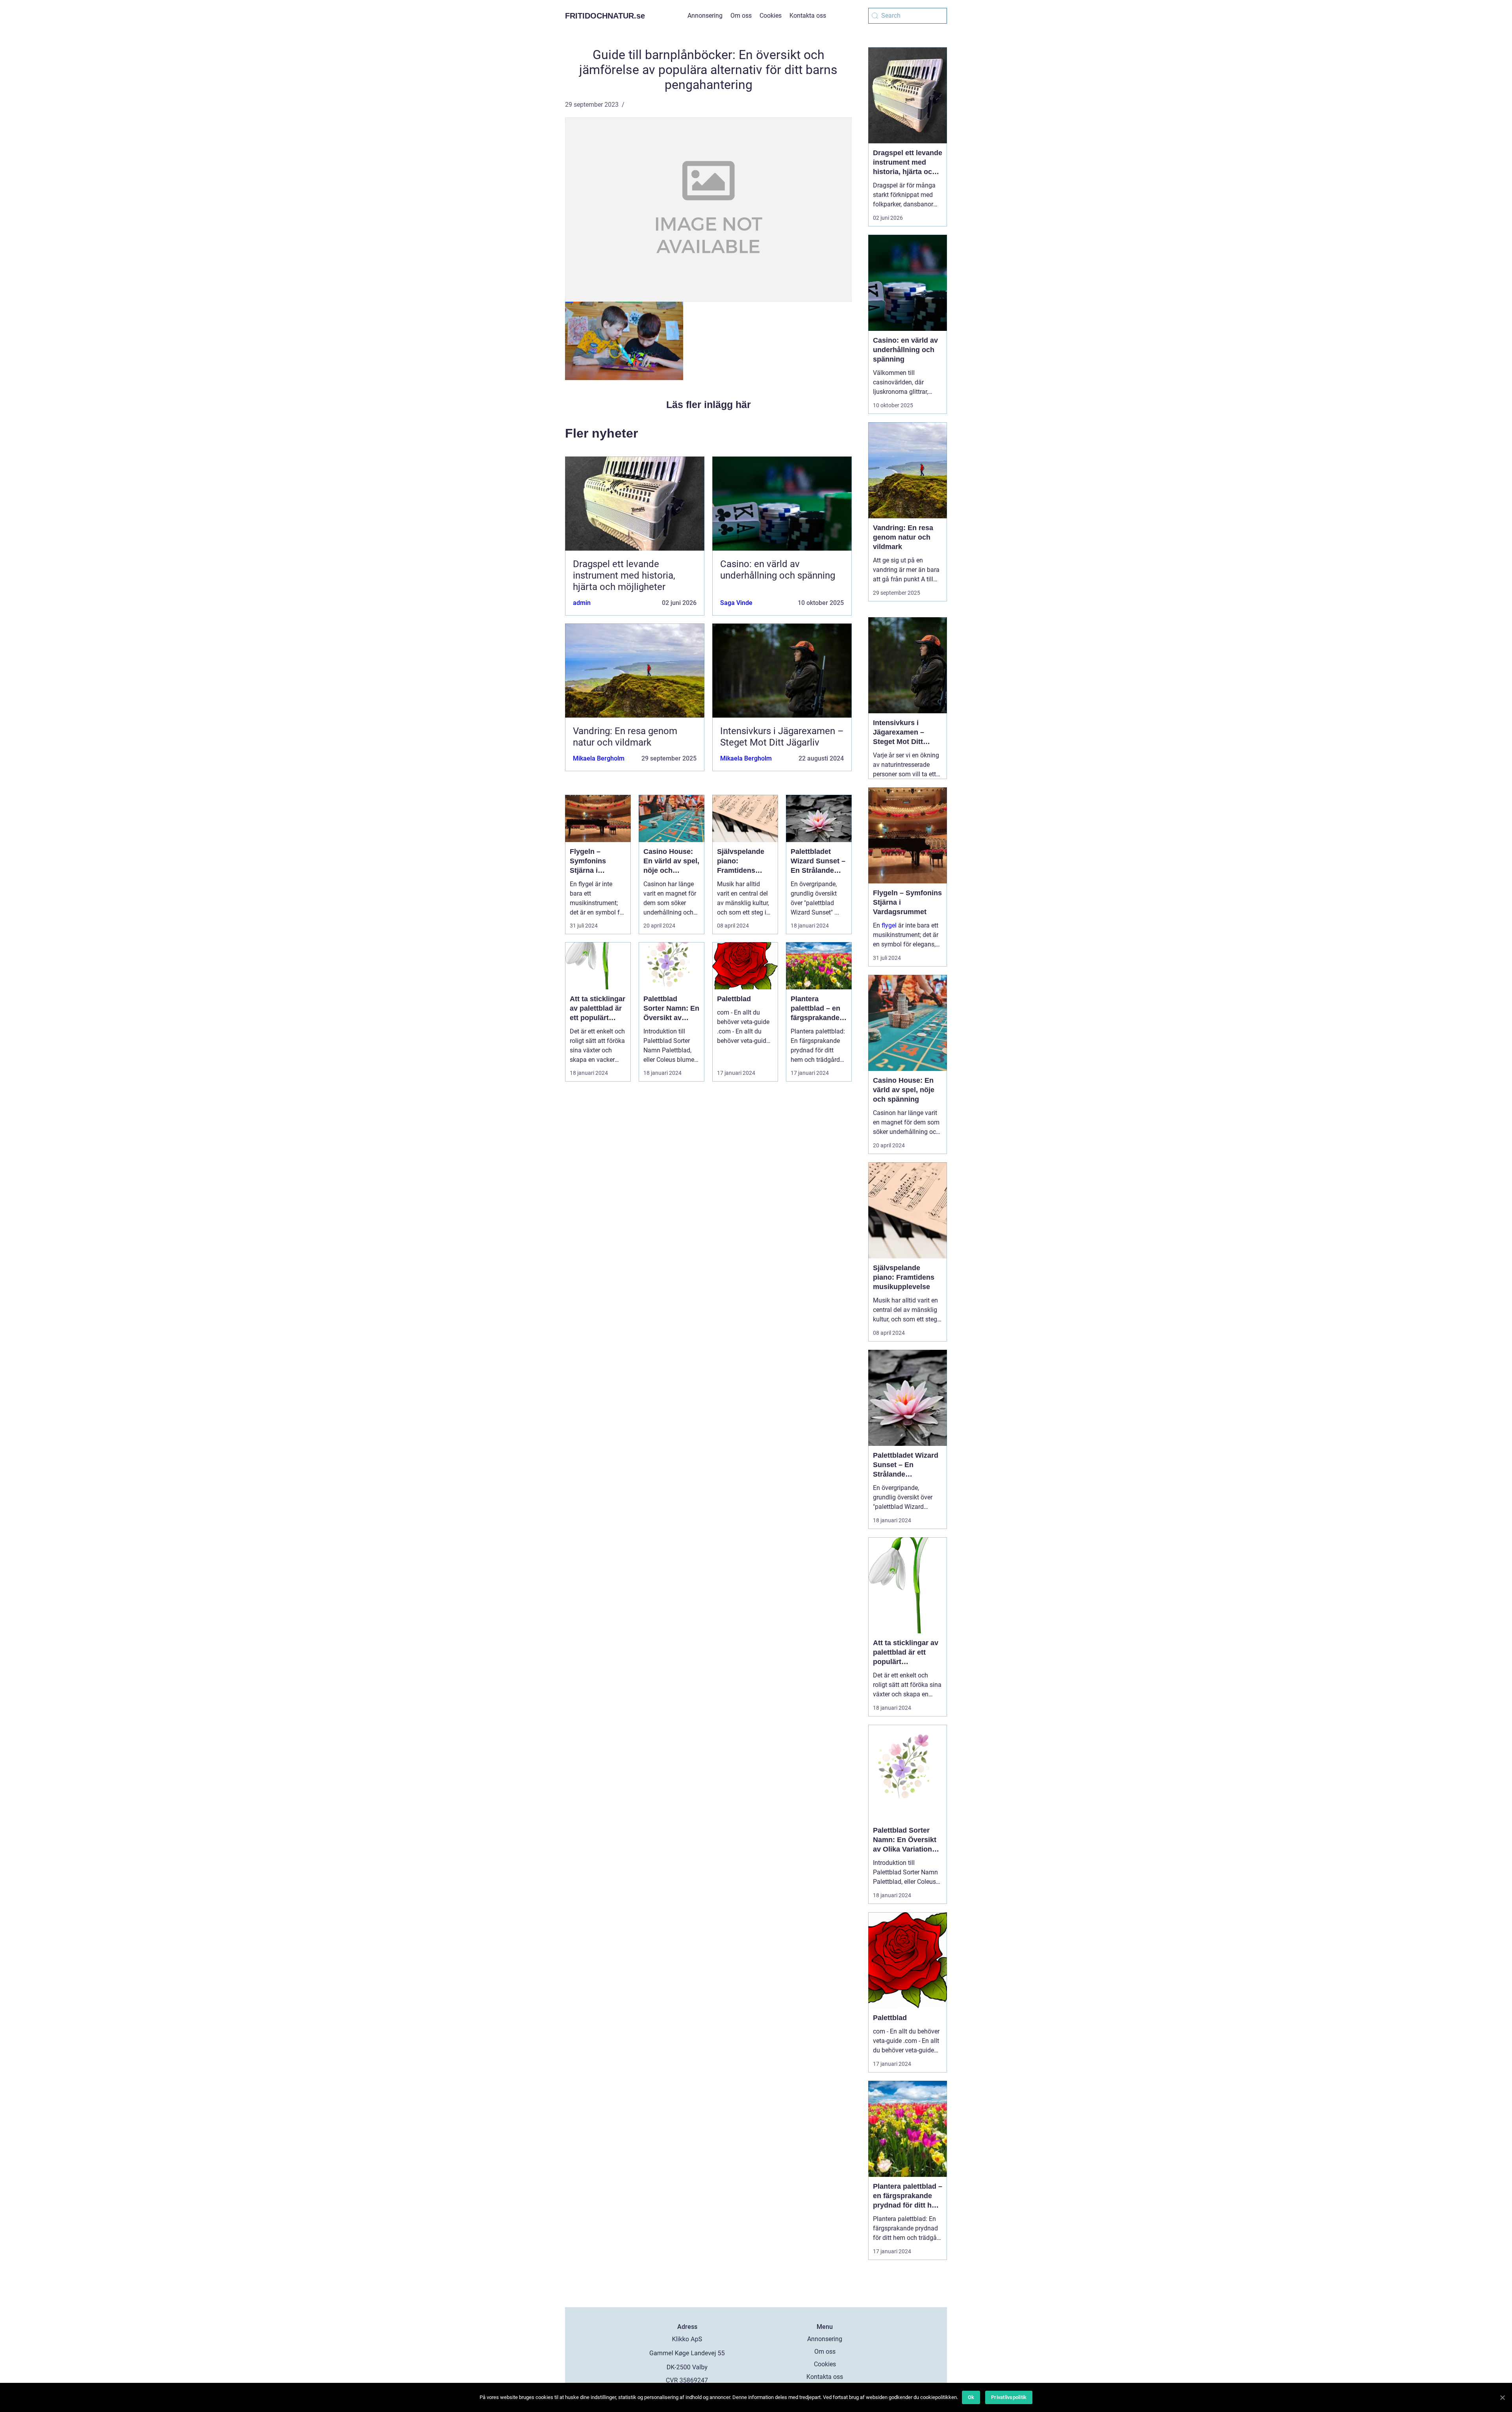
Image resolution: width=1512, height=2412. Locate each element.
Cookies (771, 16)
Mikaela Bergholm (599, 758)
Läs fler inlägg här (709, 404)
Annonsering (705, 16)
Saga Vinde (736, 603)
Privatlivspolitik (1009, 2397)
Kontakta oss (808, 16)
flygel (889, 925)
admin (582, 603)
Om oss (741, 16)
